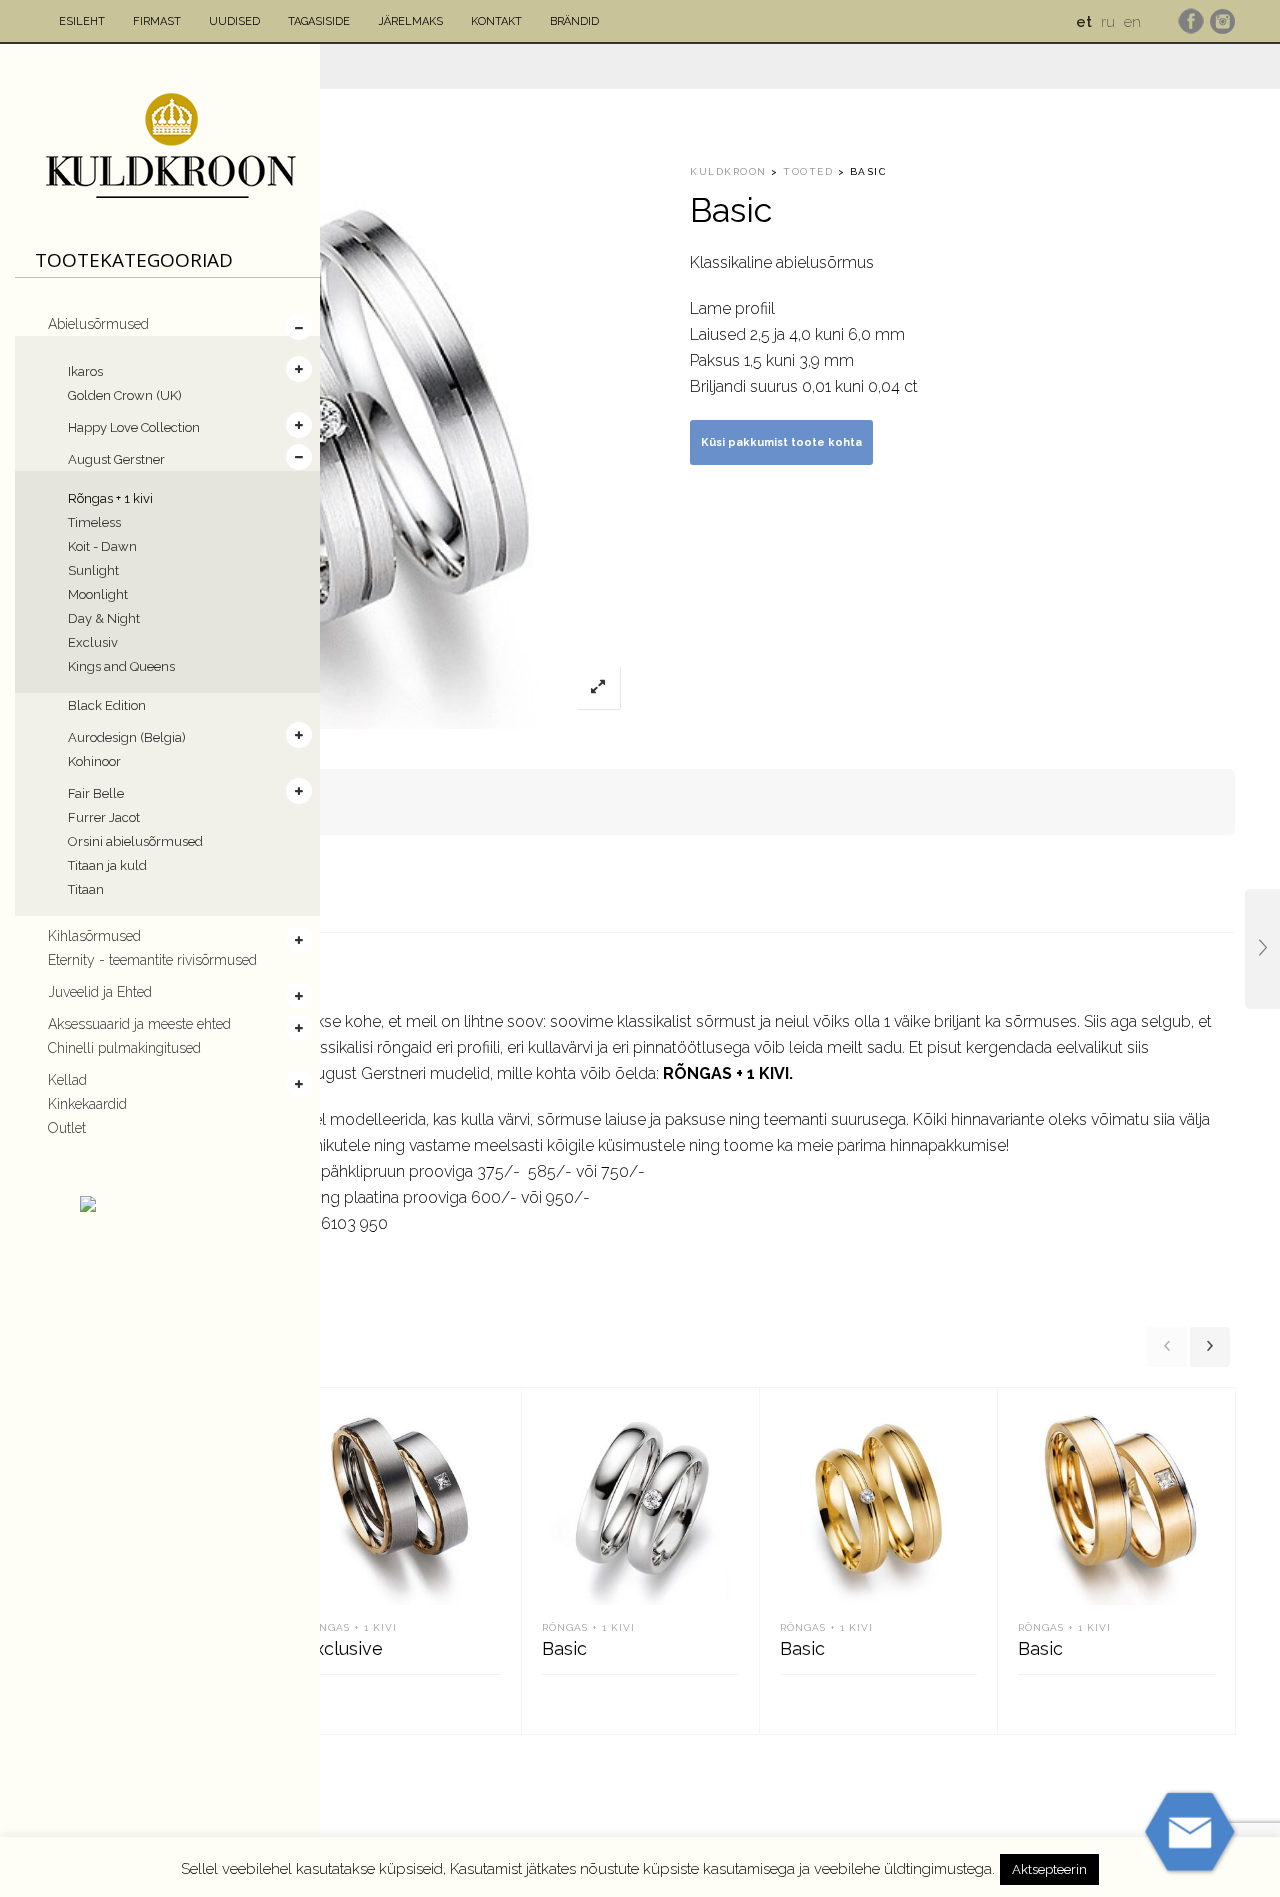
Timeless (94, 522)
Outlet (67, 1128)
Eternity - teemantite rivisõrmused (152, 960)
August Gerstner (116, 459)
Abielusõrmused (98, 324)
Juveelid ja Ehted (100, 992)
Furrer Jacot (104, 817)
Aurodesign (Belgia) (127, 737)
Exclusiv (93, 642)
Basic (564, 1648)
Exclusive (343, 1648)
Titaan (86, 889)
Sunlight (93, 570)
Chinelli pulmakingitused (124, 1048)
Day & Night (104, 618)
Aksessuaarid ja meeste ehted (139, 1024)
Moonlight (98, 594)
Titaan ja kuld (107, 865)
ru (1108, 22)
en (1132, 22)
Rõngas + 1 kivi (110, 498)
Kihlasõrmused (94, 936)
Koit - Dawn (102, 546)
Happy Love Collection (134, 427)
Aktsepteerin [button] (1049, 1869)
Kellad (67, 1080)
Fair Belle (96, 793)
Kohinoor (94, 761)
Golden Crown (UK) (125, 395)
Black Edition (107, 705)
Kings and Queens (121, 666)
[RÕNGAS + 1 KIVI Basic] (1262, 949)
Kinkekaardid (87, 1104)
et (1084, 22)
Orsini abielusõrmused (135, 841)
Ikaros (85, 371)
